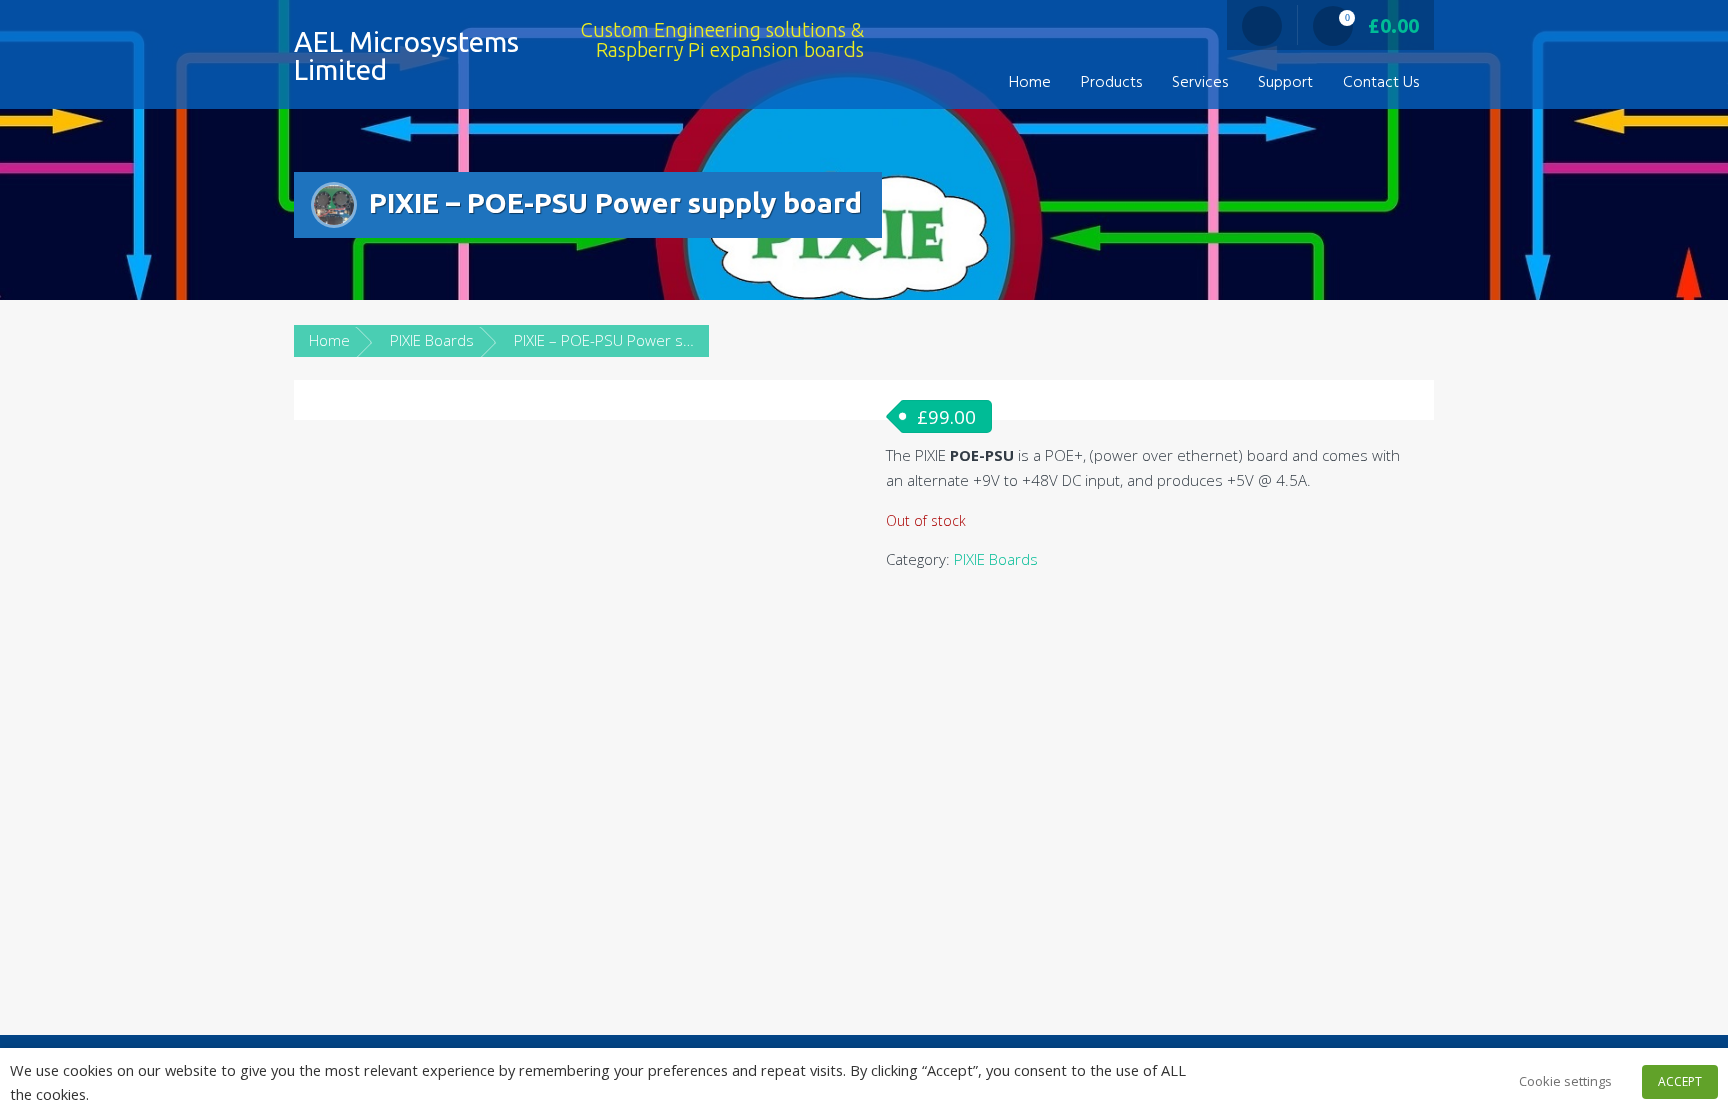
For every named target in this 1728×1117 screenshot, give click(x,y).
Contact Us (1381, 83)
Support (1285, 83)
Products (1111, 83)
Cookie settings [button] (1565, 1081)
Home (1030, 83)
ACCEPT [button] (1680, 1081)
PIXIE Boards (432, 340)
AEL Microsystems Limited (406, 55)
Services (1200, 83)
